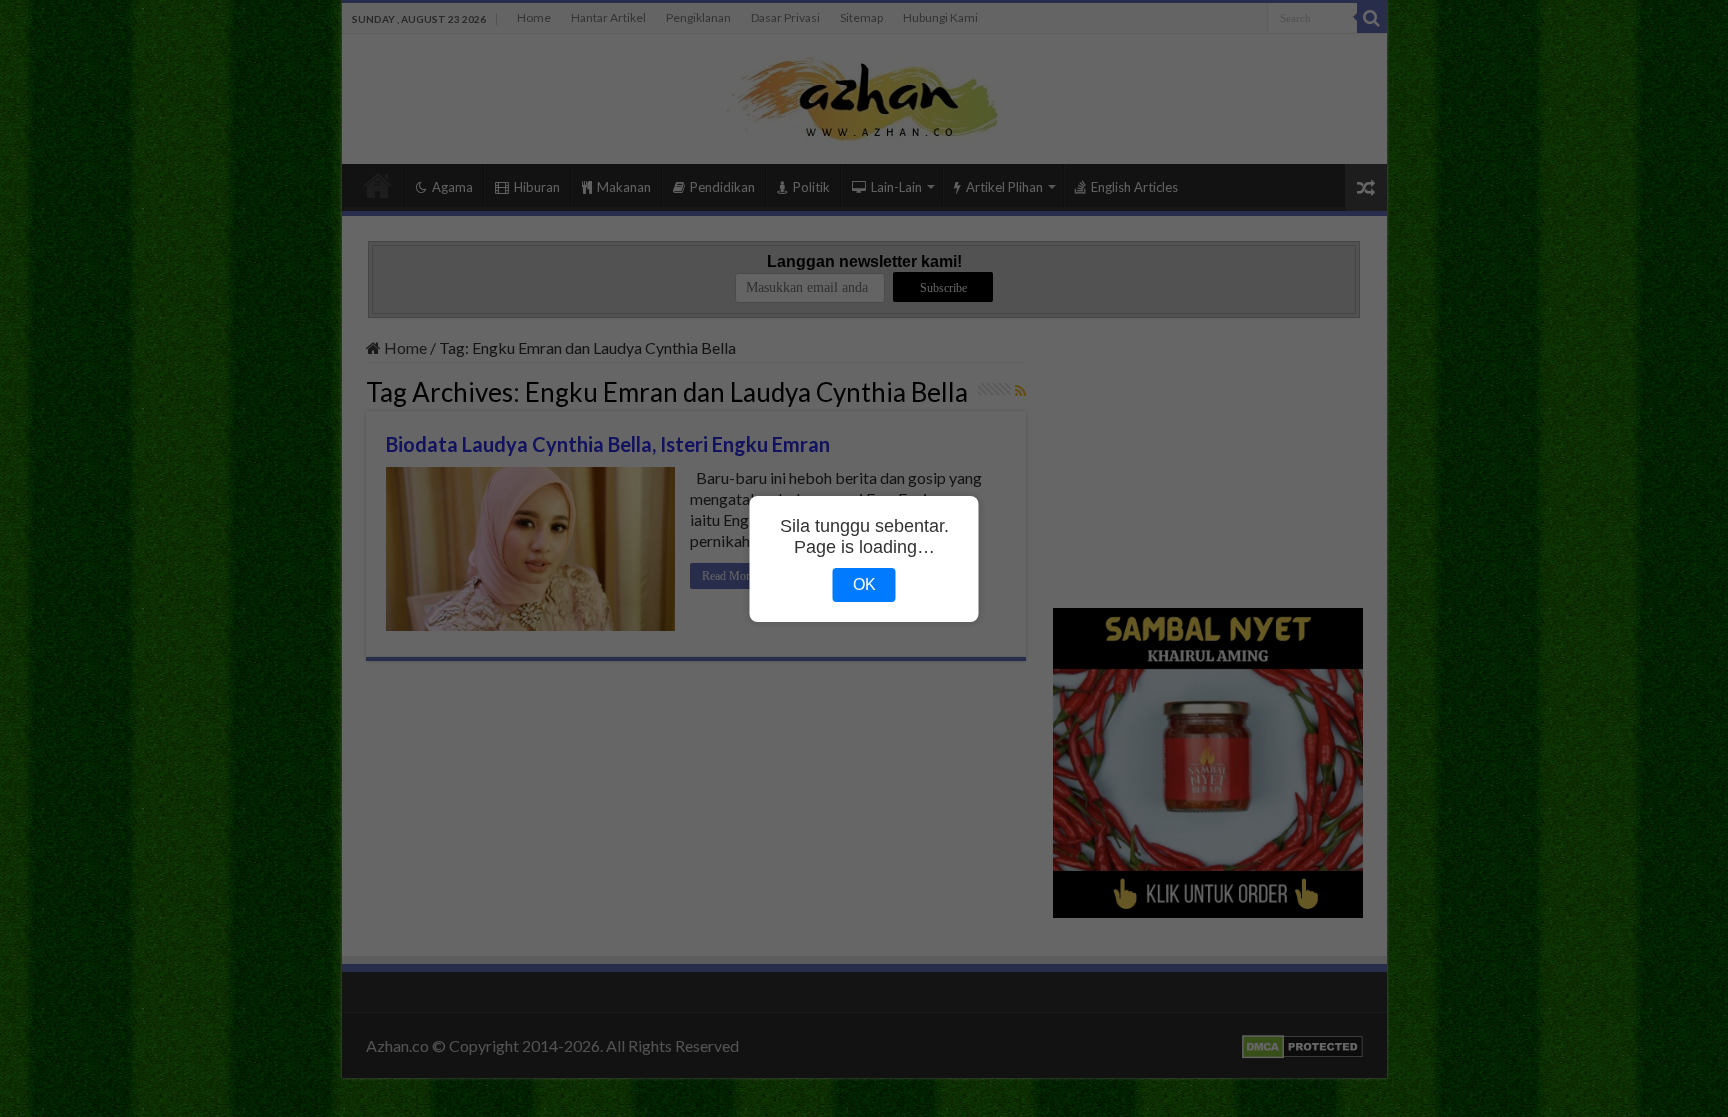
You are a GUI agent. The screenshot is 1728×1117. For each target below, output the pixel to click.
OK (864, 584)
